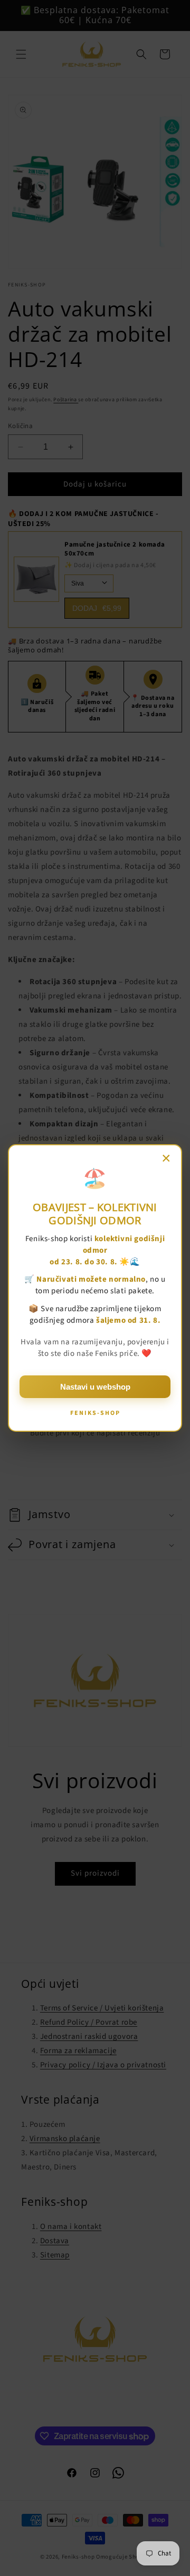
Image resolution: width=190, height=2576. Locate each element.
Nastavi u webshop (95, 1387)
